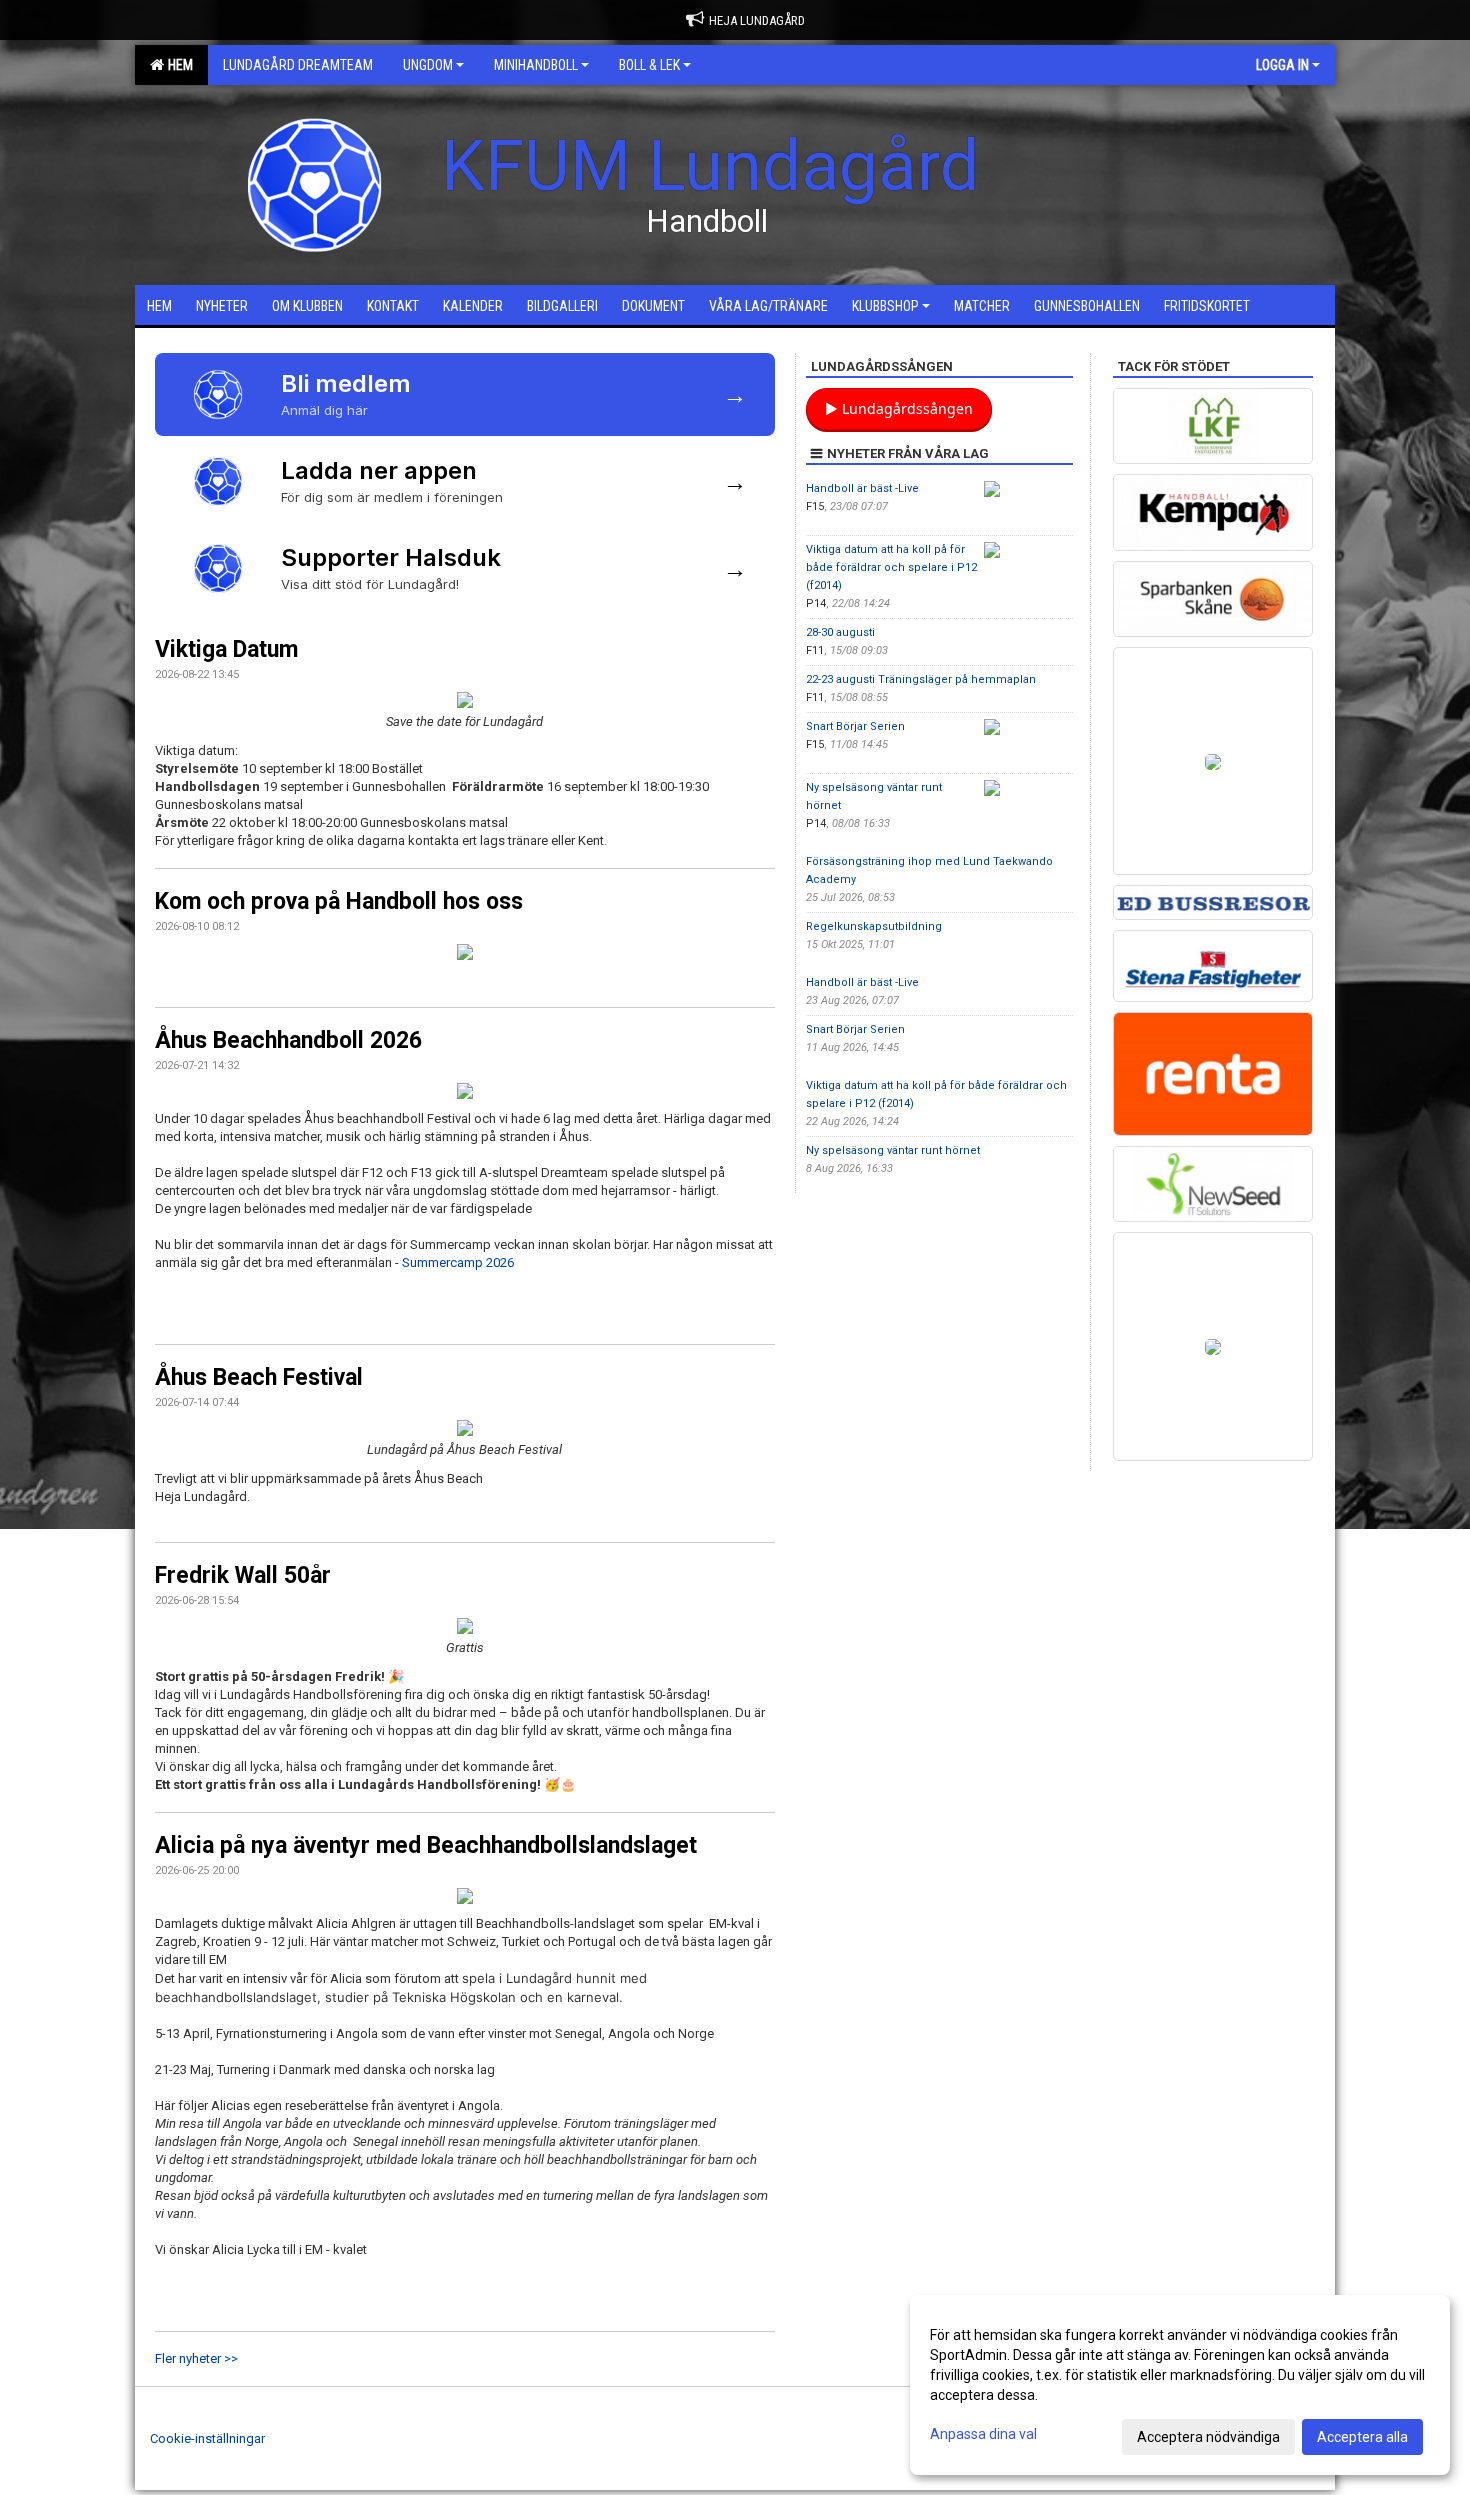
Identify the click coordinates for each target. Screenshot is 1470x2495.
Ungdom (428, 65)
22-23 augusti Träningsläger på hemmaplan (921, 679)
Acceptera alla (1362, 2437)
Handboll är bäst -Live (862, 488)
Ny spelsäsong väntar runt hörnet (893, 1150)
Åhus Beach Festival (259, 1377)
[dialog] (1180, 2385)
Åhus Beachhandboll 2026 (288, 1040)
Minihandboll (536, 65)
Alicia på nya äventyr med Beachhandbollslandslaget (426, 1845)
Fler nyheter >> (196, 2358)
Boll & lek (649, 65)
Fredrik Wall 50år (243, 1575)
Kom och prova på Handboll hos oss (339, 901)
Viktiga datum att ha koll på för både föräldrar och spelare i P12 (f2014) (891, 567)
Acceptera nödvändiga (1208, 2437)
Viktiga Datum (226, 649)
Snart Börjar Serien (855, 726)
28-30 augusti (840, 632)
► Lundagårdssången (899, 408)
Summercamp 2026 (458, 1262)
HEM (177, 65)
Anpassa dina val (983, 2434)
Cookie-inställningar (207, 2438)
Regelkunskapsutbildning (874, 926)
